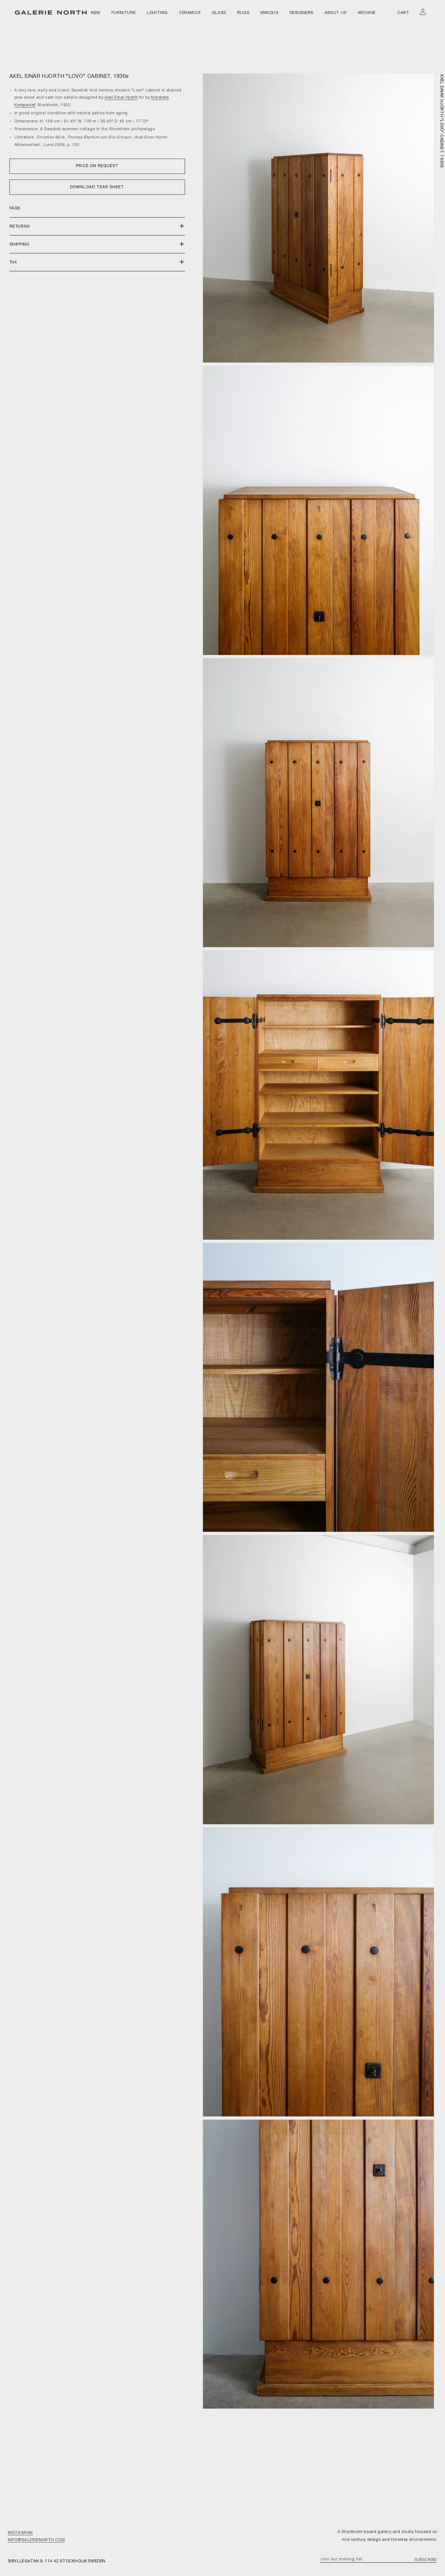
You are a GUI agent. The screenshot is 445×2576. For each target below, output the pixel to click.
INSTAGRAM (20, 2533)
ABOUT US (336, 13)
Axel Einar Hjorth (121, 98)
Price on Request (97, 166)
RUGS (243, 13)
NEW (96, 13)
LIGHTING (157, 13)
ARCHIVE (367, 13)
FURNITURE (123, 13)
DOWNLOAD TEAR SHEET (97, 187)
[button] (97, 227)
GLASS (219, 13)
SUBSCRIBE (425, 2560)
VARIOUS (269, 13)
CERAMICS (190, 13)
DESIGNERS (301, 13)
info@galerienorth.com (36, 2540)
